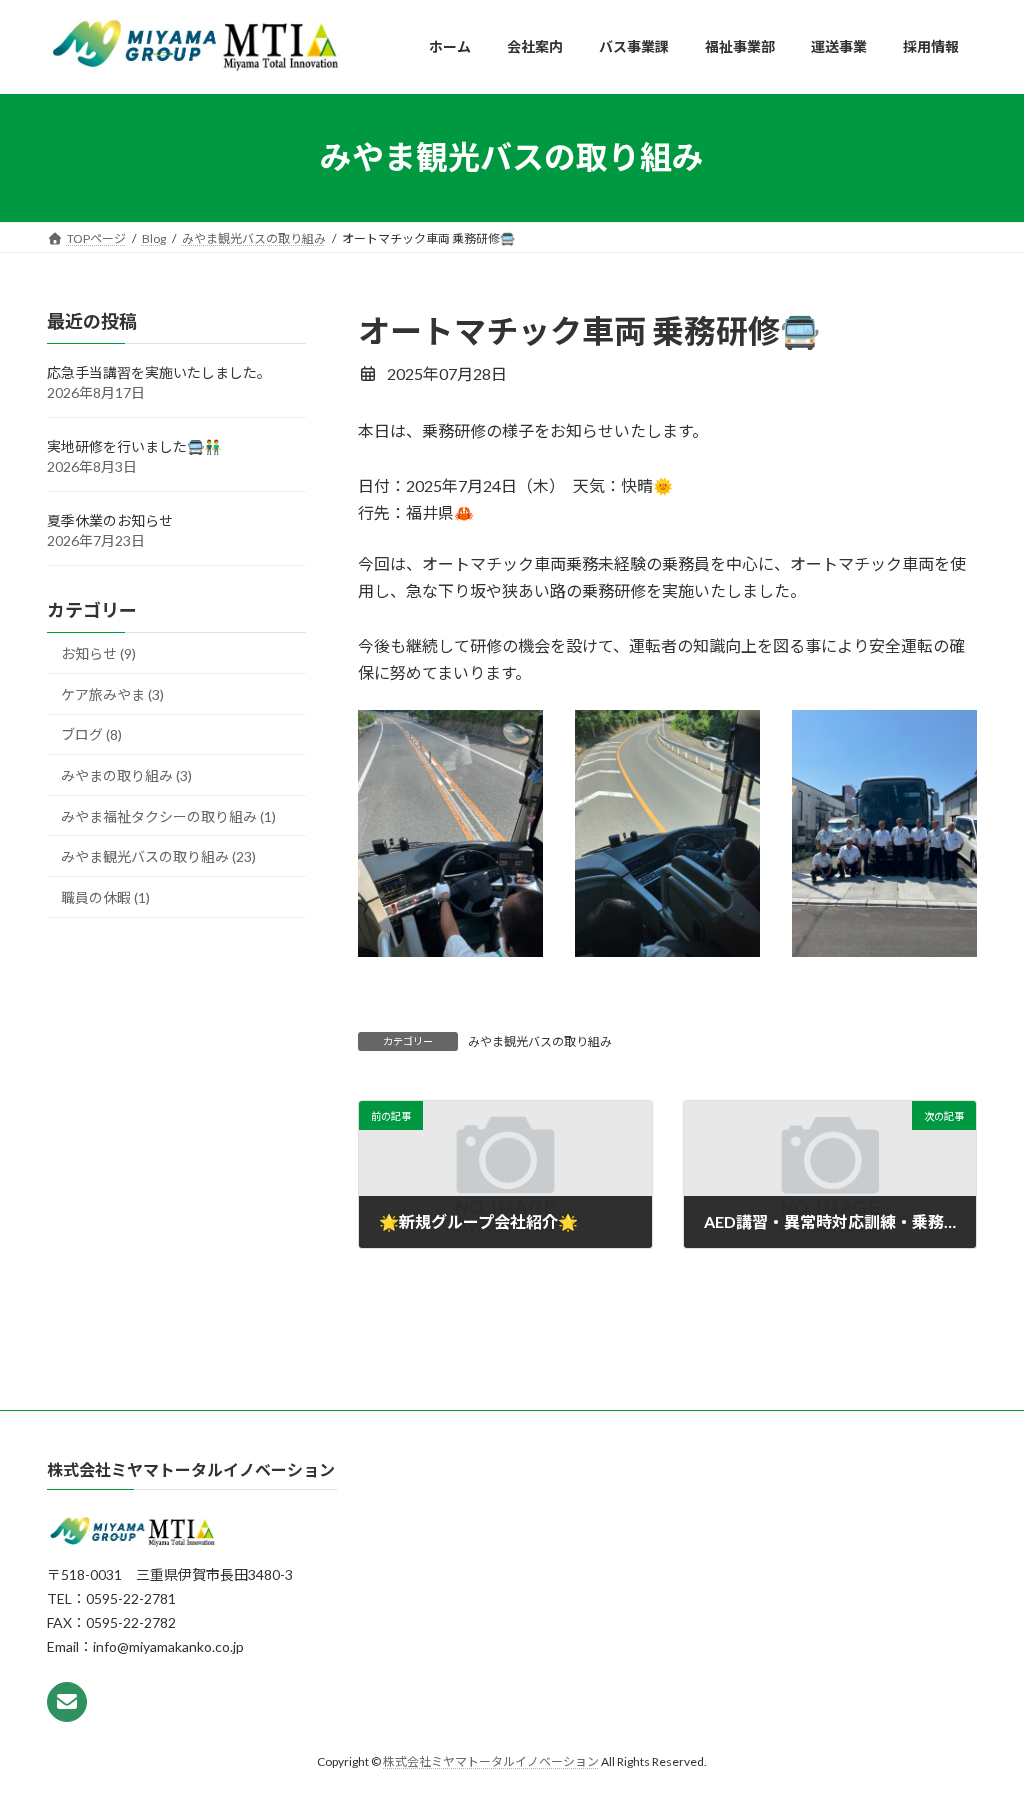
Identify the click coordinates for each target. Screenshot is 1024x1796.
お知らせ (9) (98, 653)
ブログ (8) (91, 734)
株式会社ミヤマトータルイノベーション (491, 1760)
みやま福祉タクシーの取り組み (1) (168, 815)
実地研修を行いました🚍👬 (134, 446)
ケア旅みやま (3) (112, 693)
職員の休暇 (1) (105, 896)
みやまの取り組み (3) (126, 775)
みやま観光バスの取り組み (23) (158, 856)
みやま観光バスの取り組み (540, 1041)
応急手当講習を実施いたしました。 (159, 372)
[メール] (67, 1701)
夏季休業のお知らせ (110, 520)
